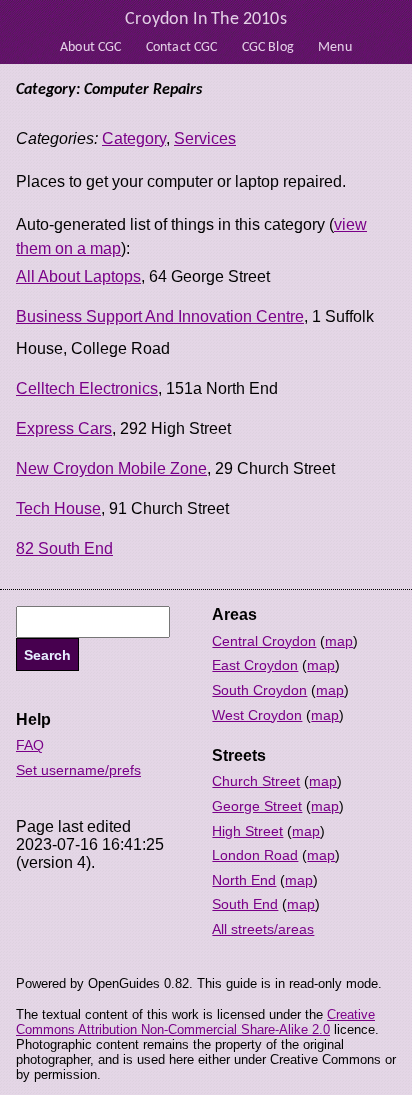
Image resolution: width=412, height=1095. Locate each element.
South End (245, 904)
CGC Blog (268, 47)
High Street (247, 831)
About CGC (90, 47)
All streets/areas (263, 929)
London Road (255, 855)
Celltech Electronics (87, 388)
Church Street (256, 781)
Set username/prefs (78, 770)
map (339, 641)
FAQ (30, 745)
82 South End (64, 548)
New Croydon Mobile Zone (111, 468)
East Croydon (255, 665)
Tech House (58, 508)
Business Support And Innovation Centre (160, 316)
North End (244, 880)
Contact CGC (182, 47)
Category (134, 138)
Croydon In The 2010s (206, 19)
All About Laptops (78, 276)
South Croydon (259, 690)
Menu (335, 47)
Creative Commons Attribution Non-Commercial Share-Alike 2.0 (195, 1022)
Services (205, 138)
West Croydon (257, 715)
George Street (257, 806)
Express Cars (64, 428)
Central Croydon (264, 641)
